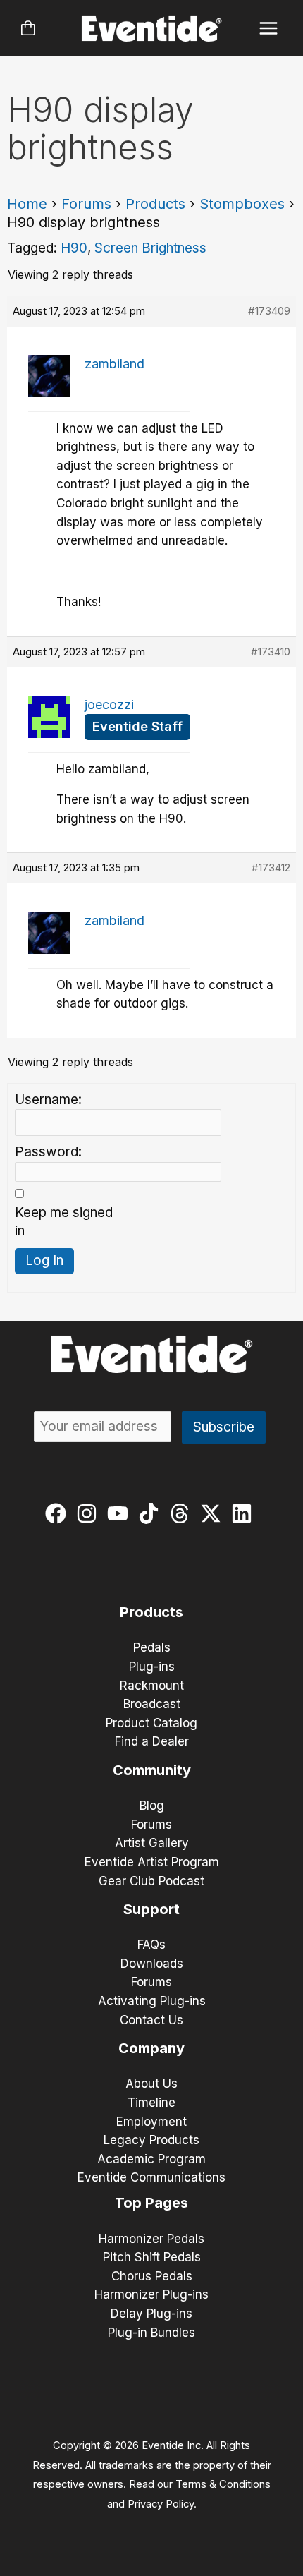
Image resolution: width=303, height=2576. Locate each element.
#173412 (271, 867)
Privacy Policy (161, 2504)
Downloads (152, 1964)
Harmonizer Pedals (151, 2239)
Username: (48, 1100)
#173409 (269, 311)
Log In (44, 1260)
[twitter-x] (214, 1513)
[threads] (183, 1513)
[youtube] (121, 1513)
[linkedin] (245, 1513)
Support (151, 1909)
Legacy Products (151, 2140)
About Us (151, 2084)
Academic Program (151, 2159)
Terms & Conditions (223, 2484)
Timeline (151, 2103)
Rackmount (152, 1686)
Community (152, 1770)
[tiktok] (152, 1513)
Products (155, 204)
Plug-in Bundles (151, 2333)
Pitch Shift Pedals (152, 2257)
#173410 (271, 652)
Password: (48, 1152)
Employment (151, 2122)
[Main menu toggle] (269, 29)
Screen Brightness (150, 248)
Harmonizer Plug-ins (151, 2294)
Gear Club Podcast (151, 1881)
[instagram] (90, 1513)
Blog (152, 1806)
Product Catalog (151, 1723)
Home (27, 204)
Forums (86, 204)
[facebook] (59, 1513)
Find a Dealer (152, 1741)
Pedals (152, 1647)
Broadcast (152, 1704)
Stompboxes (242, 204)
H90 (74, 248)
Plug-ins (152, 1667)
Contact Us (151, 2020)
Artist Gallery (152, 1843)
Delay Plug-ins (151, 2314)
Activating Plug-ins (152, 2001)
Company (151, 2048)
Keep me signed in (64, 1222)
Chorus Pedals (152, 2276)
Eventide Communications (151, 2177)
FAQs (151, 1945)
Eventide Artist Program (152, 1862)
